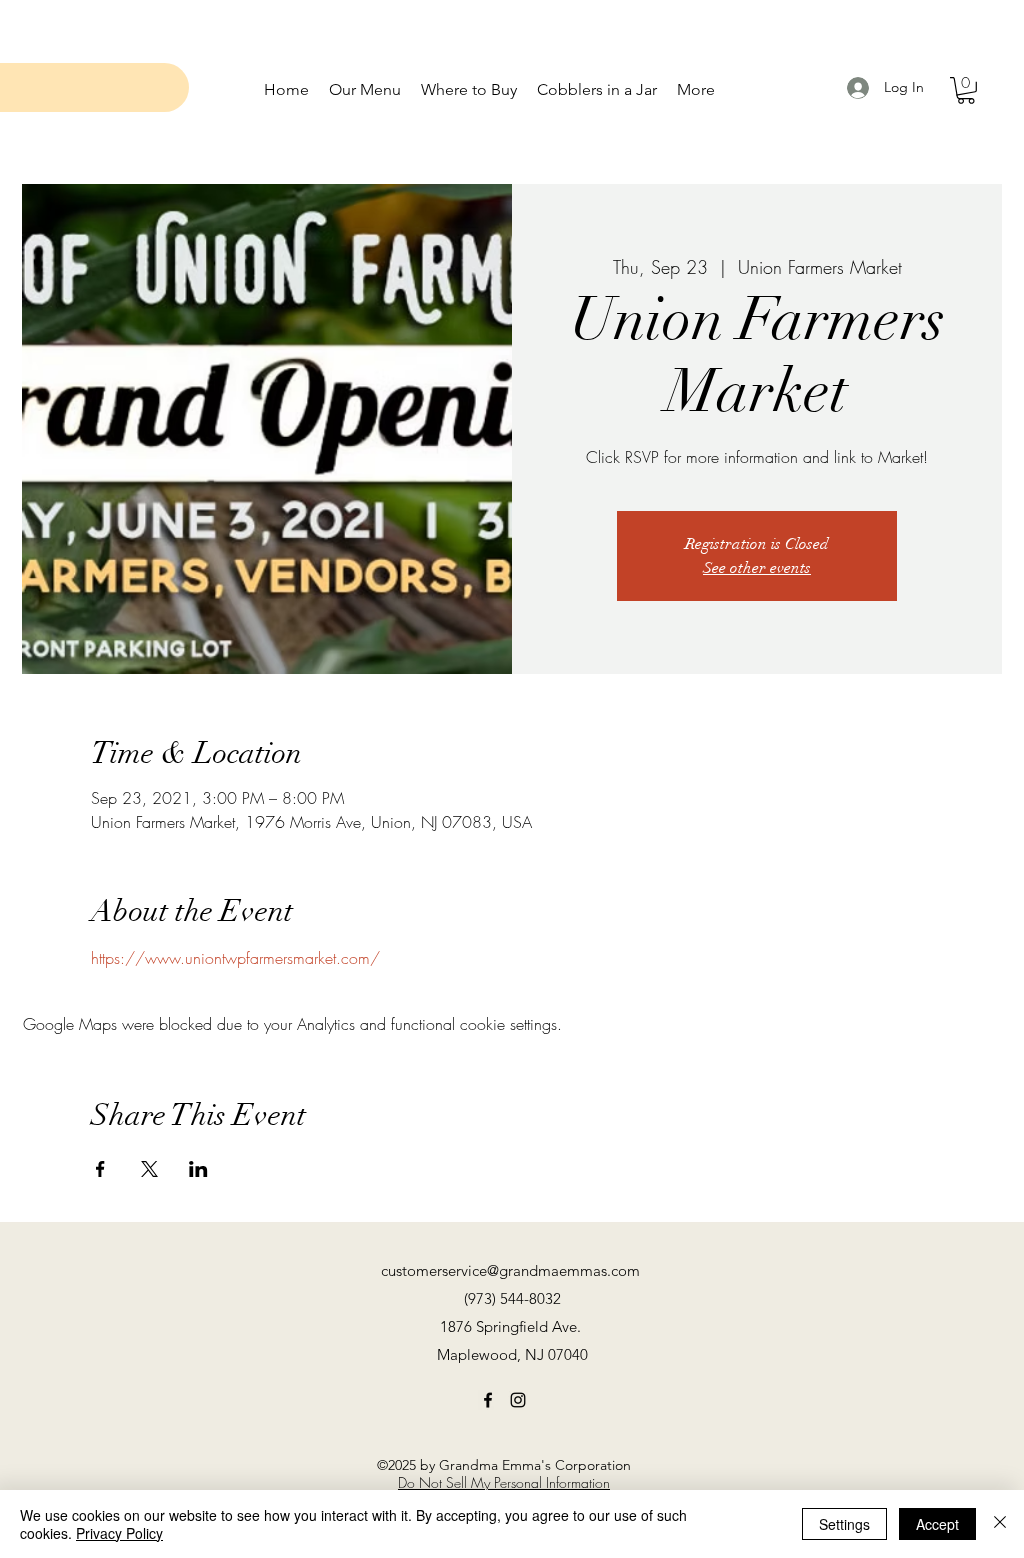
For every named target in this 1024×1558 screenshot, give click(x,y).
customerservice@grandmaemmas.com (510, 1270)
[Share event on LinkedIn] (198, 1169)
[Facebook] (488, 1400)
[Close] (1000, 1524)
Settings (844, 1524)
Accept (937, 1524)
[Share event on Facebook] (100, 1169)
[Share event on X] (149, 1169)
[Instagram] (518, 1400)
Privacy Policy (119, 1533)
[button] (966, 90)
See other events (757, 568)
